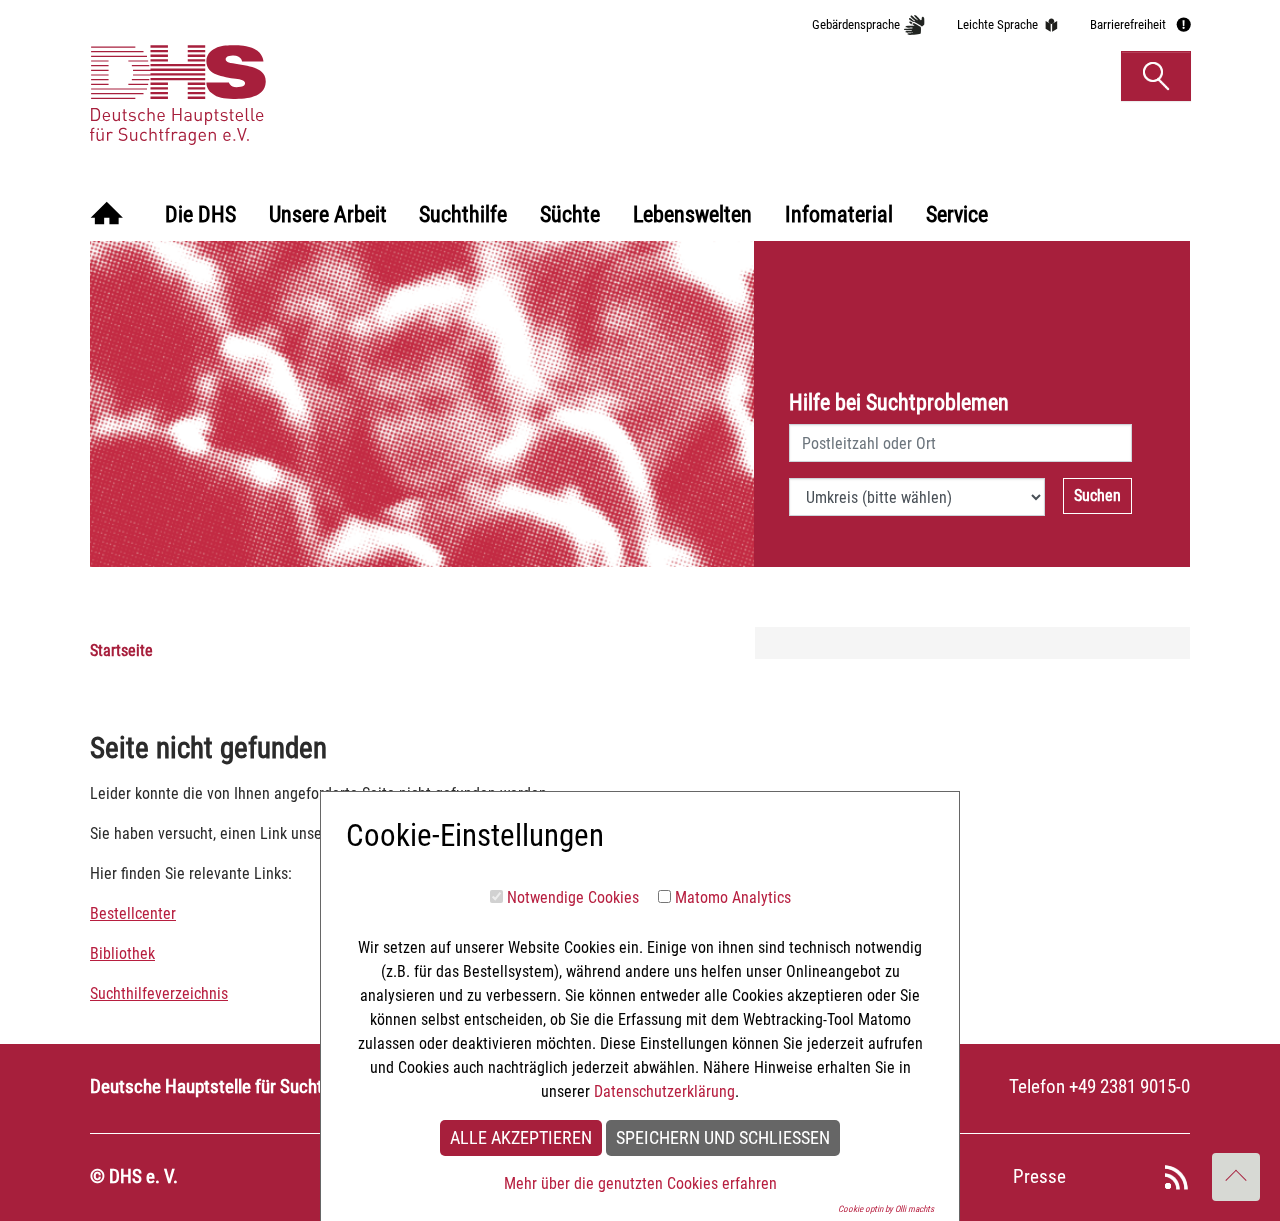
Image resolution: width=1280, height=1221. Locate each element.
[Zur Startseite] (107, 215)
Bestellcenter (133, 913)
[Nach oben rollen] (1236, 1177)
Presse (1039, 1176)
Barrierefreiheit (1128, 24)
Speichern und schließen (723, 1138)
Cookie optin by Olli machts (886, 1209)
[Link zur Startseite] (273, 75)
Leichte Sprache (997, 24)
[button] (1156, 76)
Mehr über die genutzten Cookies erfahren (640, 1183)
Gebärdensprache (856, 24)
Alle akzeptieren (521, 1138)
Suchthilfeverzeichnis (159, 993)
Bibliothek (122, 953)
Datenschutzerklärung (664, 1091)
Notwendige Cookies (573, 897)
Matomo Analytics (733, 897)
